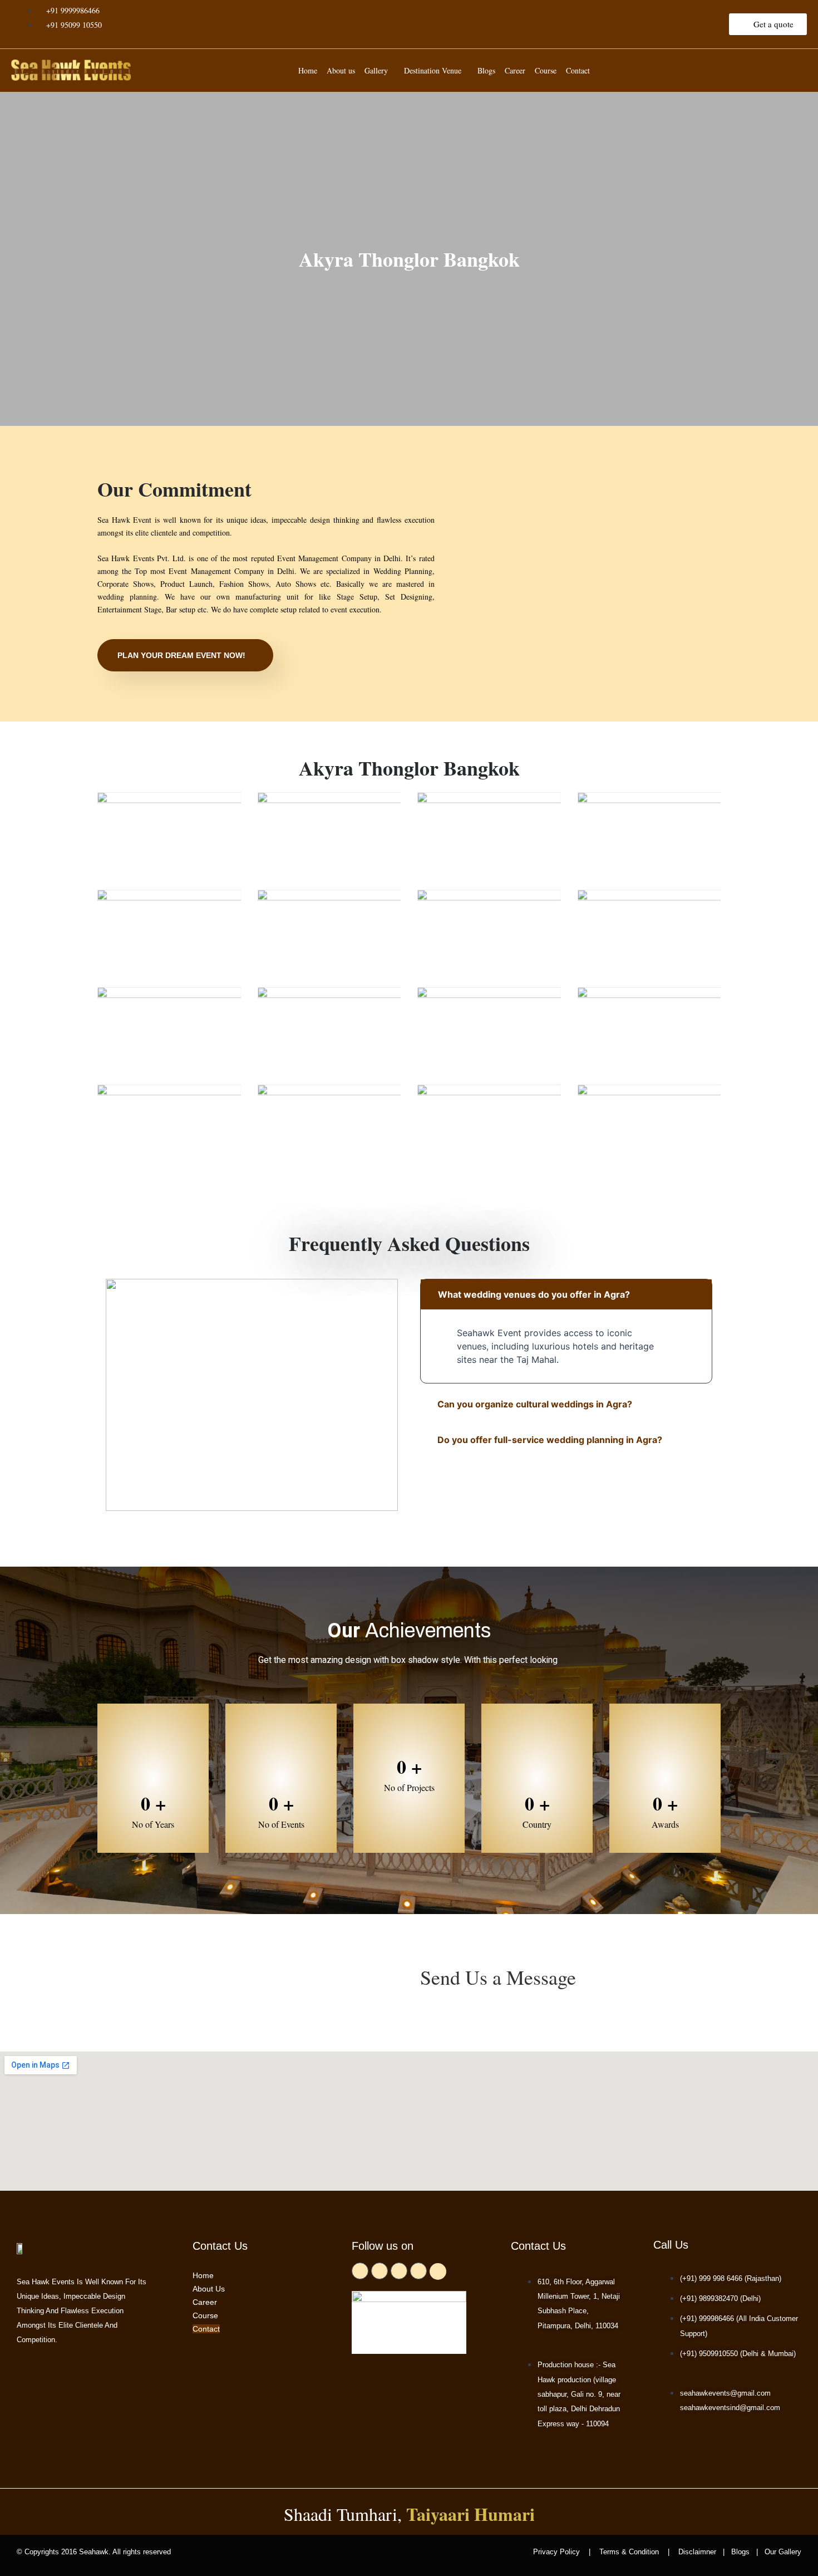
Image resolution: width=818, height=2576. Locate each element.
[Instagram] (418, 2271)
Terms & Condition (629, 2552)
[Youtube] (399, 2271)
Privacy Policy (560, 2552)
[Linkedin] (438, 2271)
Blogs (486, 70)
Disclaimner (697, 2552)
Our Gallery (782, 2552)
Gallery (376, 70)
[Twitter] (380, 2271)
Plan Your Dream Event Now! (181, 655)
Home (308, 70)
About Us (209, 2289)
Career (515, 70)
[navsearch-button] (793, 68)
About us (341, 70)
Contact (578, 70)
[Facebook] (360, 2271)
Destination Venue (433, 70)
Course (546, 70)
